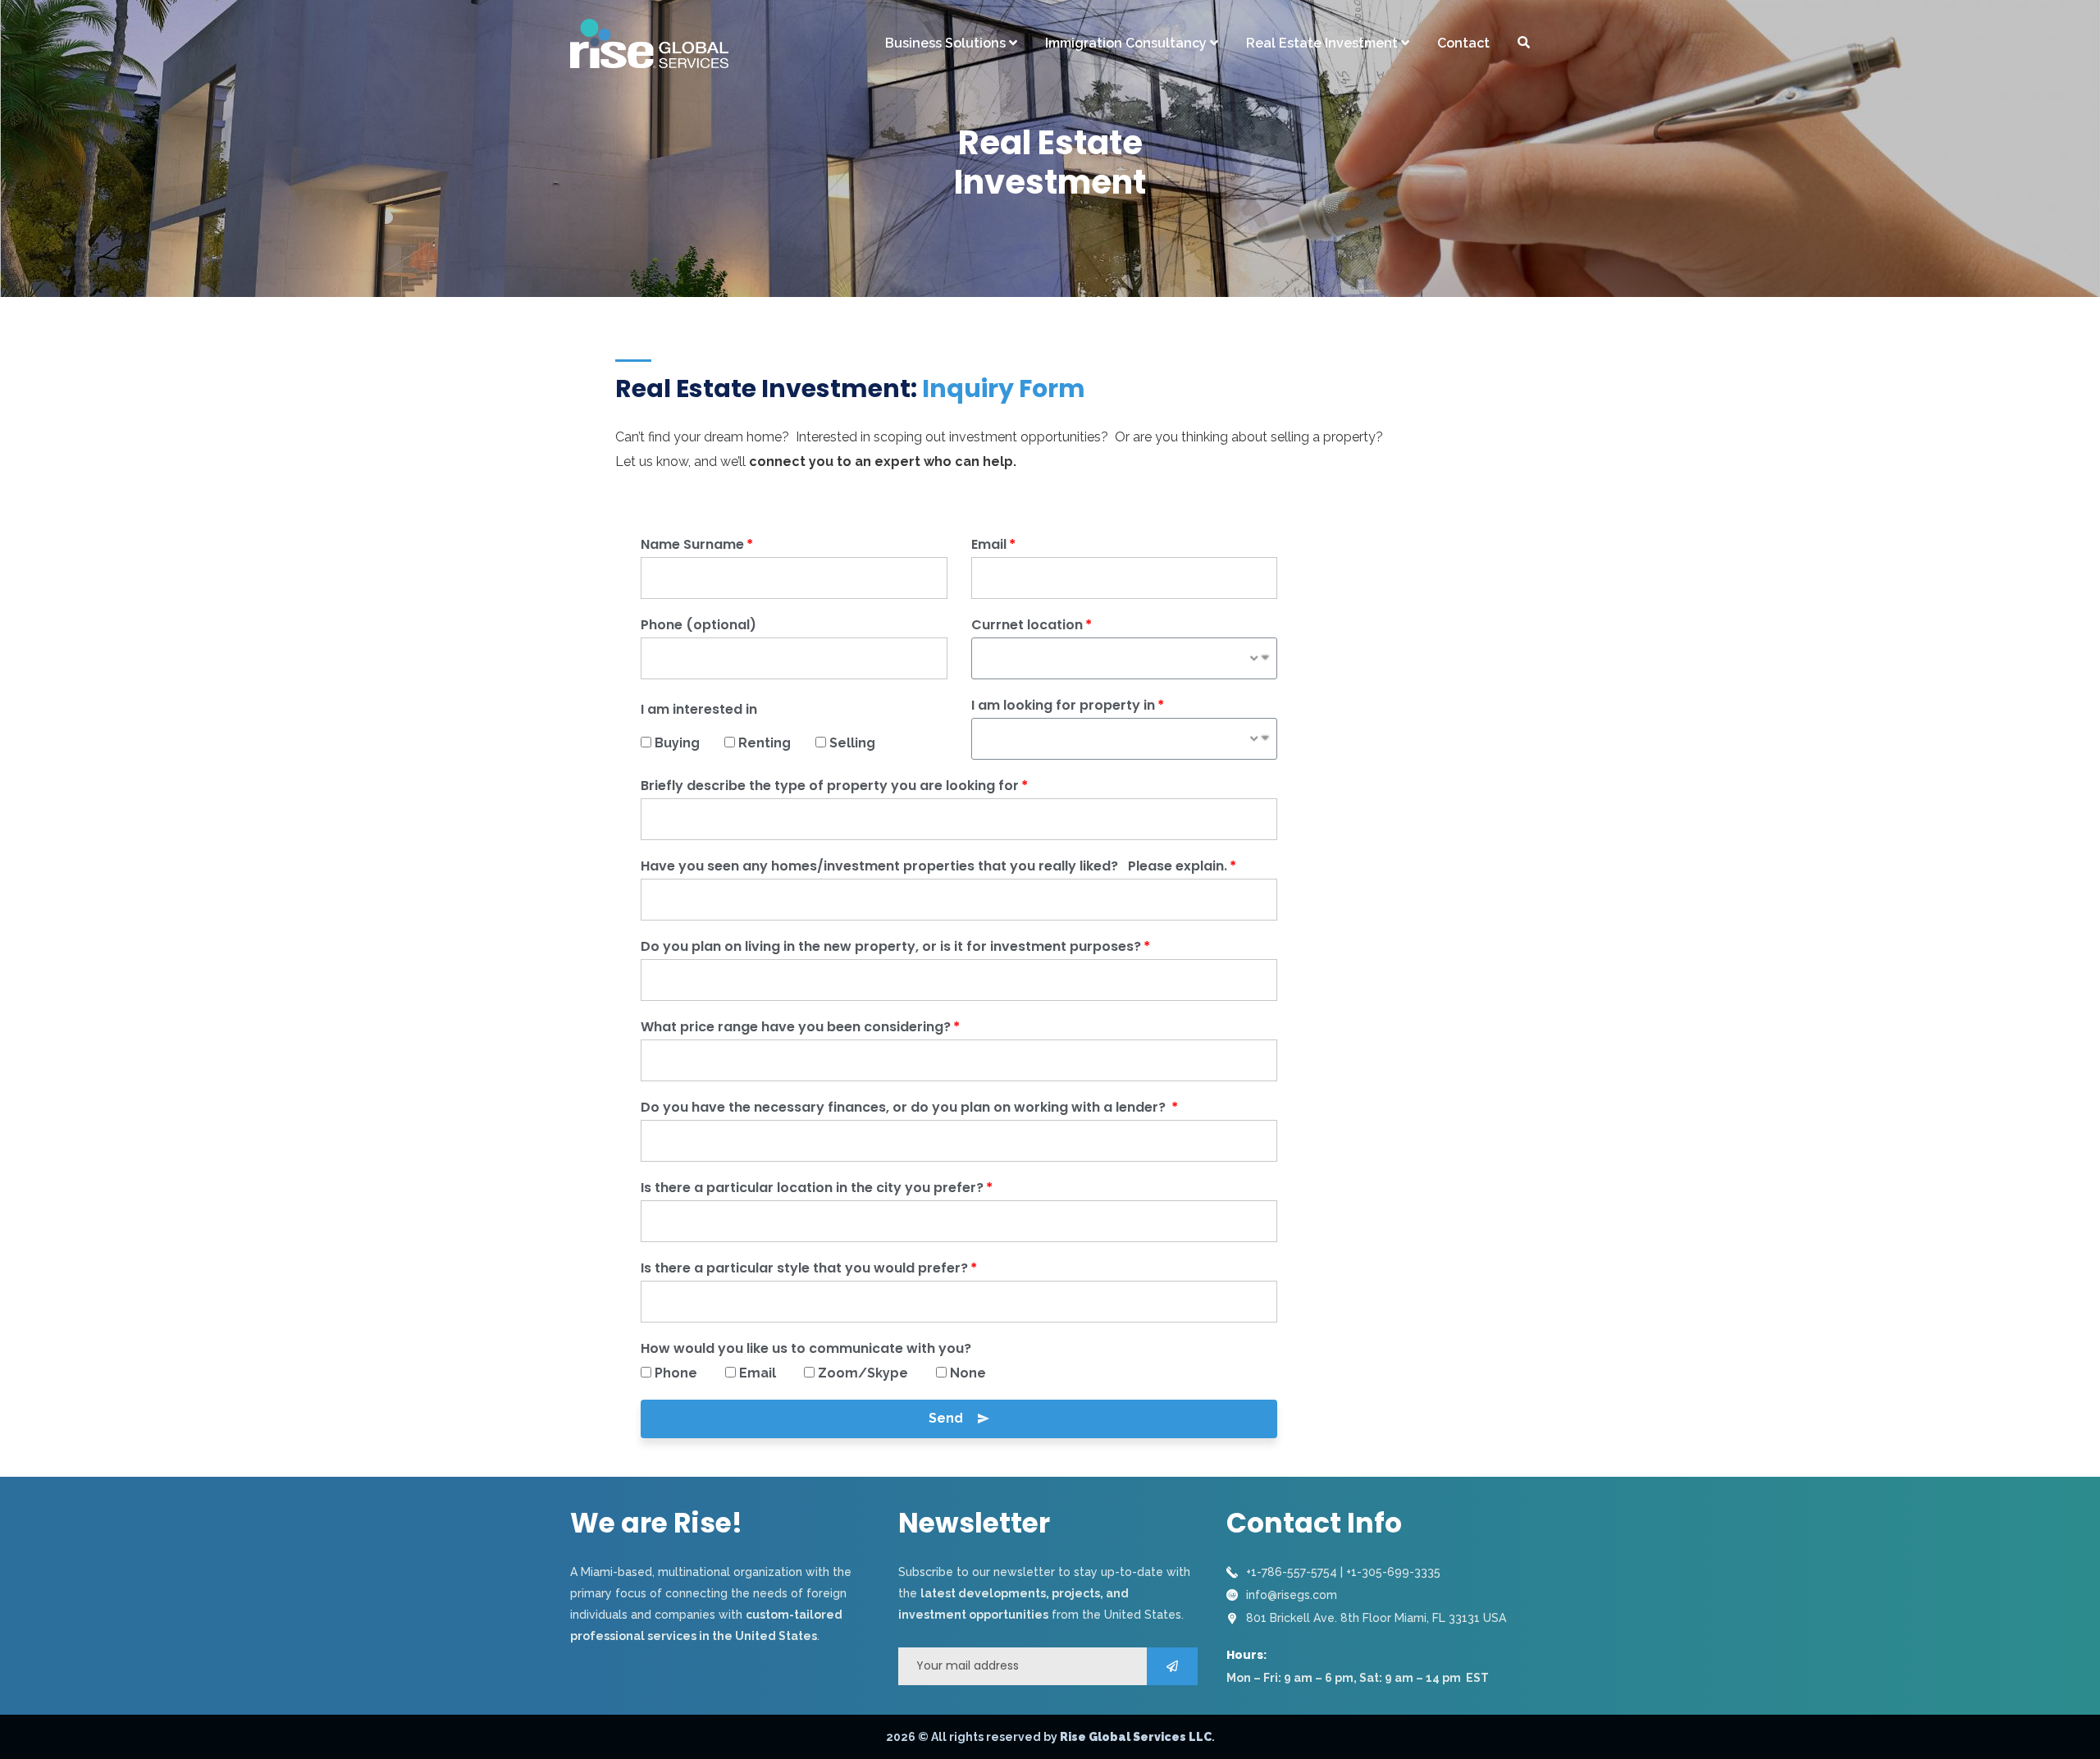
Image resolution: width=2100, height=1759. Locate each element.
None (968, 1373)
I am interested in (699, 709)
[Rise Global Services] (649, 43)
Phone (686, 1373)
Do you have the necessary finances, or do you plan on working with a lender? (905, 1107)
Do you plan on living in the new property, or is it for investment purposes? (891, 946)
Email (989, 544)
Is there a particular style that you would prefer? (804, 1268)
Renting (773, 743)
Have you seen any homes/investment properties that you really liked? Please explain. (934, 866)
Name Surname (692, 544)
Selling (852, 743)
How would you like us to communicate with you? (806, 1348)
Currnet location (1027, 625)
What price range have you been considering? (796, 1027)
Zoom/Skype (873, 1373)
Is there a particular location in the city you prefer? (812, 1188)
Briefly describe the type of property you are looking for (830, 786)
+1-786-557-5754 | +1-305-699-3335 (1343, 1572)
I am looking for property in (1063, 705)
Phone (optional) (698, 625)
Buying (685, 743)
